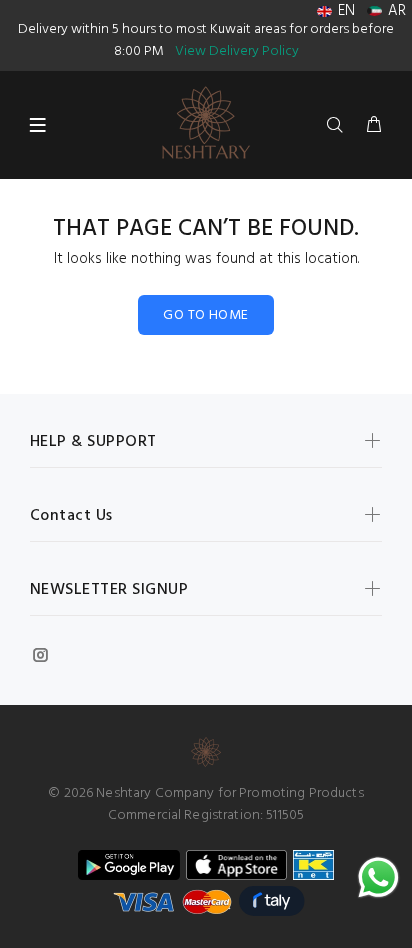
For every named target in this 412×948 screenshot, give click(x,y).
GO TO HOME (205, 315)
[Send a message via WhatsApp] (378, 877)
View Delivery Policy (237, 51)
